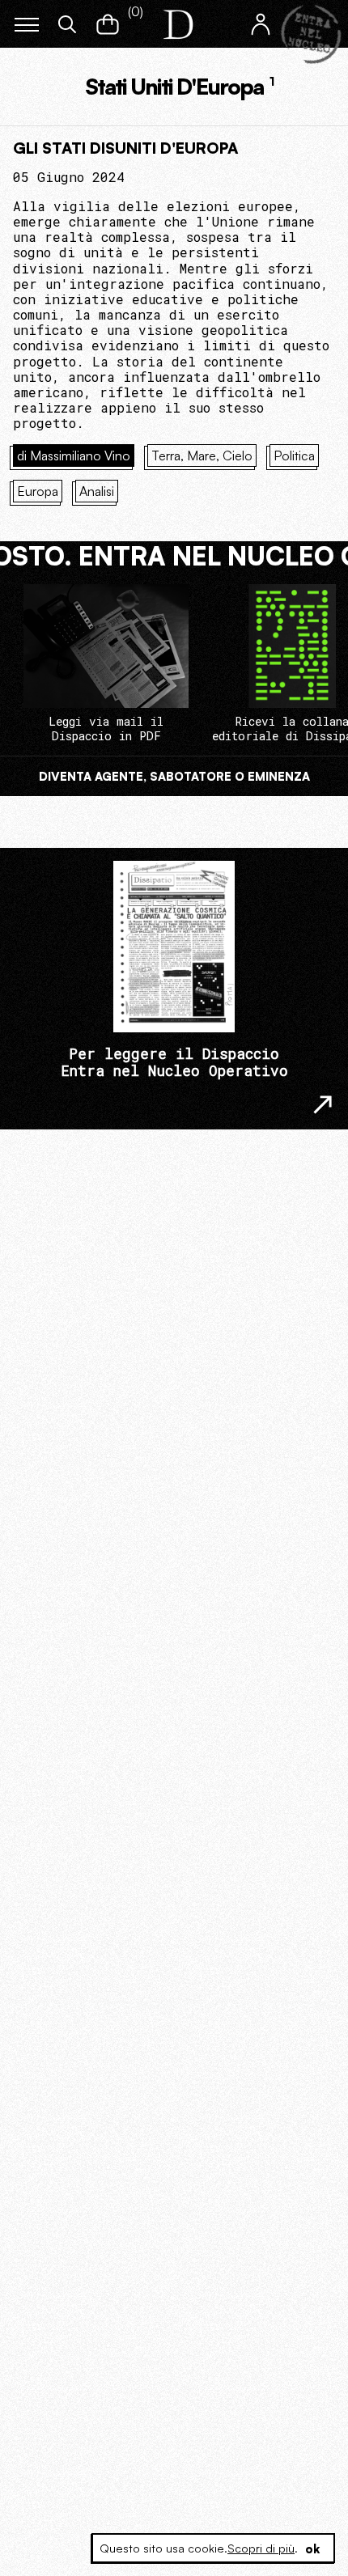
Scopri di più (261, 2548)
